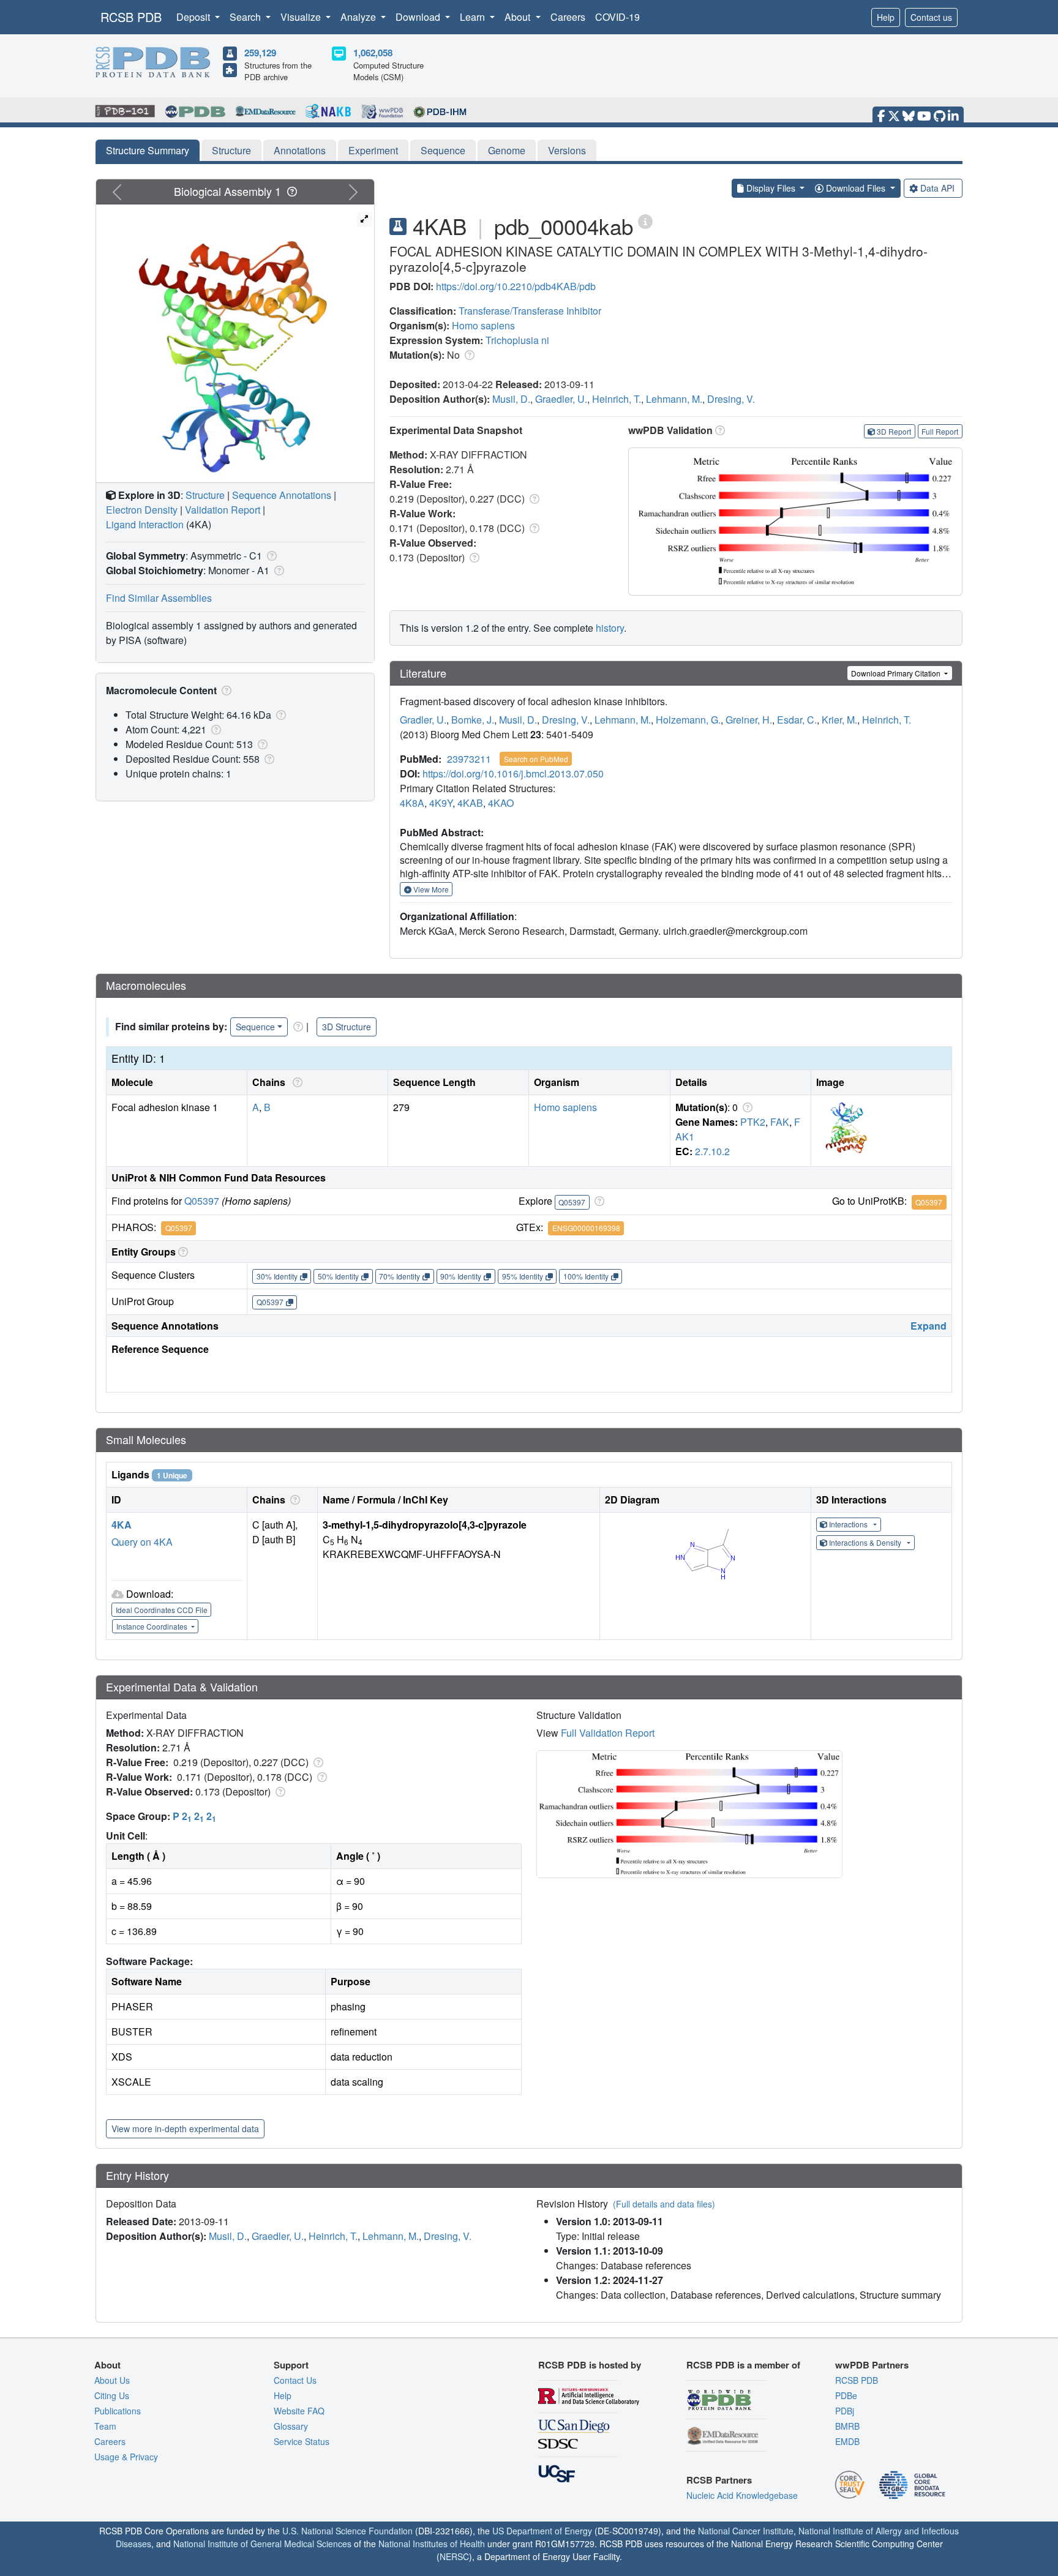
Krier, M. (839, 720)
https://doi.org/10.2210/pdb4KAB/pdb (516, 286)
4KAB (470, 803)
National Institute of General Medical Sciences (262, 2544)
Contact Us (295, 2380)
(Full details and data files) (664, 2204)
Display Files (771, 188)
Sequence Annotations (282, 495)
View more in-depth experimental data (185, 2129)
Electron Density (142, 510)
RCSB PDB (131, 17)
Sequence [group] (255, 1027)
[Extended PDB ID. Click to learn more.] (645, 221)
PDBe (846, 2395)
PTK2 (753, 1122)
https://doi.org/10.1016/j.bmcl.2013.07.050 (513, 773)
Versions (567, 150)
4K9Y (441, 803)
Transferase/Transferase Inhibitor (530, 311)
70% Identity (400, 1276)
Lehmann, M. (674, 399)
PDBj (845, 2411)
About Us (112, 2380)
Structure (231, 150)
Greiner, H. (749, 720)
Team (105, 2426)
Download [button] (419, 17)
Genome (507, 150)
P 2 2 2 (194, 1816)
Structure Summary (148, 150)
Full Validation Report (608, 1733)
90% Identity (461, 1276)
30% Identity (277, 1276)
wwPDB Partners (872, 2365)
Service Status (302, 2441)
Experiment (373, 150)
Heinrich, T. (617, 399)
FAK (780, 1122)
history (610, 628)
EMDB (847, 2441)
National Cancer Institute (746, 2531)
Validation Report (223, 510)
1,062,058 (373, 53)
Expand (929, 1326)
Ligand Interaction (145, 524)
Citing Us (112, 2395)
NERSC (454, 2556)
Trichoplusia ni (517, 340)
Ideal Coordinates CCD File (162, 1610)
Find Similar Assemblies (159, 598)
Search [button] (246, 17)
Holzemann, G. (688, 720)
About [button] (519, 17)
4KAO (501, 803)
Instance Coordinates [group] (153, 1626)
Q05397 (202, 1201)
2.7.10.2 (712, 1151)
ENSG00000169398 (586, 1228)
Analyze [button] (359, 17)
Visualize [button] (302, 17)
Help (886, 17)
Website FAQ (299, 2411)
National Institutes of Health (432, 2544)
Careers (568, 17)
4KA (122, 1525)
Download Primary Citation (897, 673)
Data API (937, 188)
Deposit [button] (194, 17)
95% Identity (523, 1276)
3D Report (894, 431)
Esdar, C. (797, 720)
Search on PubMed (536, 759)
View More (430, 889)
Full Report (940, 431)
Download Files (856, 188)
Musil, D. (511, 399)
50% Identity (338, 1276)
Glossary (291, 2426)
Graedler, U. (561, 399)
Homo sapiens (483, 325)
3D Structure (347, 1027)
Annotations (300, 150)
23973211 (469, 759)
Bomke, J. (473, 720)
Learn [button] (474, 17)
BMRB (847, 2426)
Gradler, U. (423, 720)
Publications (118, 2411)
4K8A (412, 803)
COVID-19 (617, 17)
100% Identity (586, 1276)
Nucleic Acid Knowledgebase (742, 2495)
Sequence (443, 150)
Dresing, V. (731, 399)
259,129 (260, 53)
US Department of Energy (542, 2531)
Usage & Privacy (126, 2457)
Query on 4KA (142, 1542)
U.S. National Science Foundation (347, 2531)
